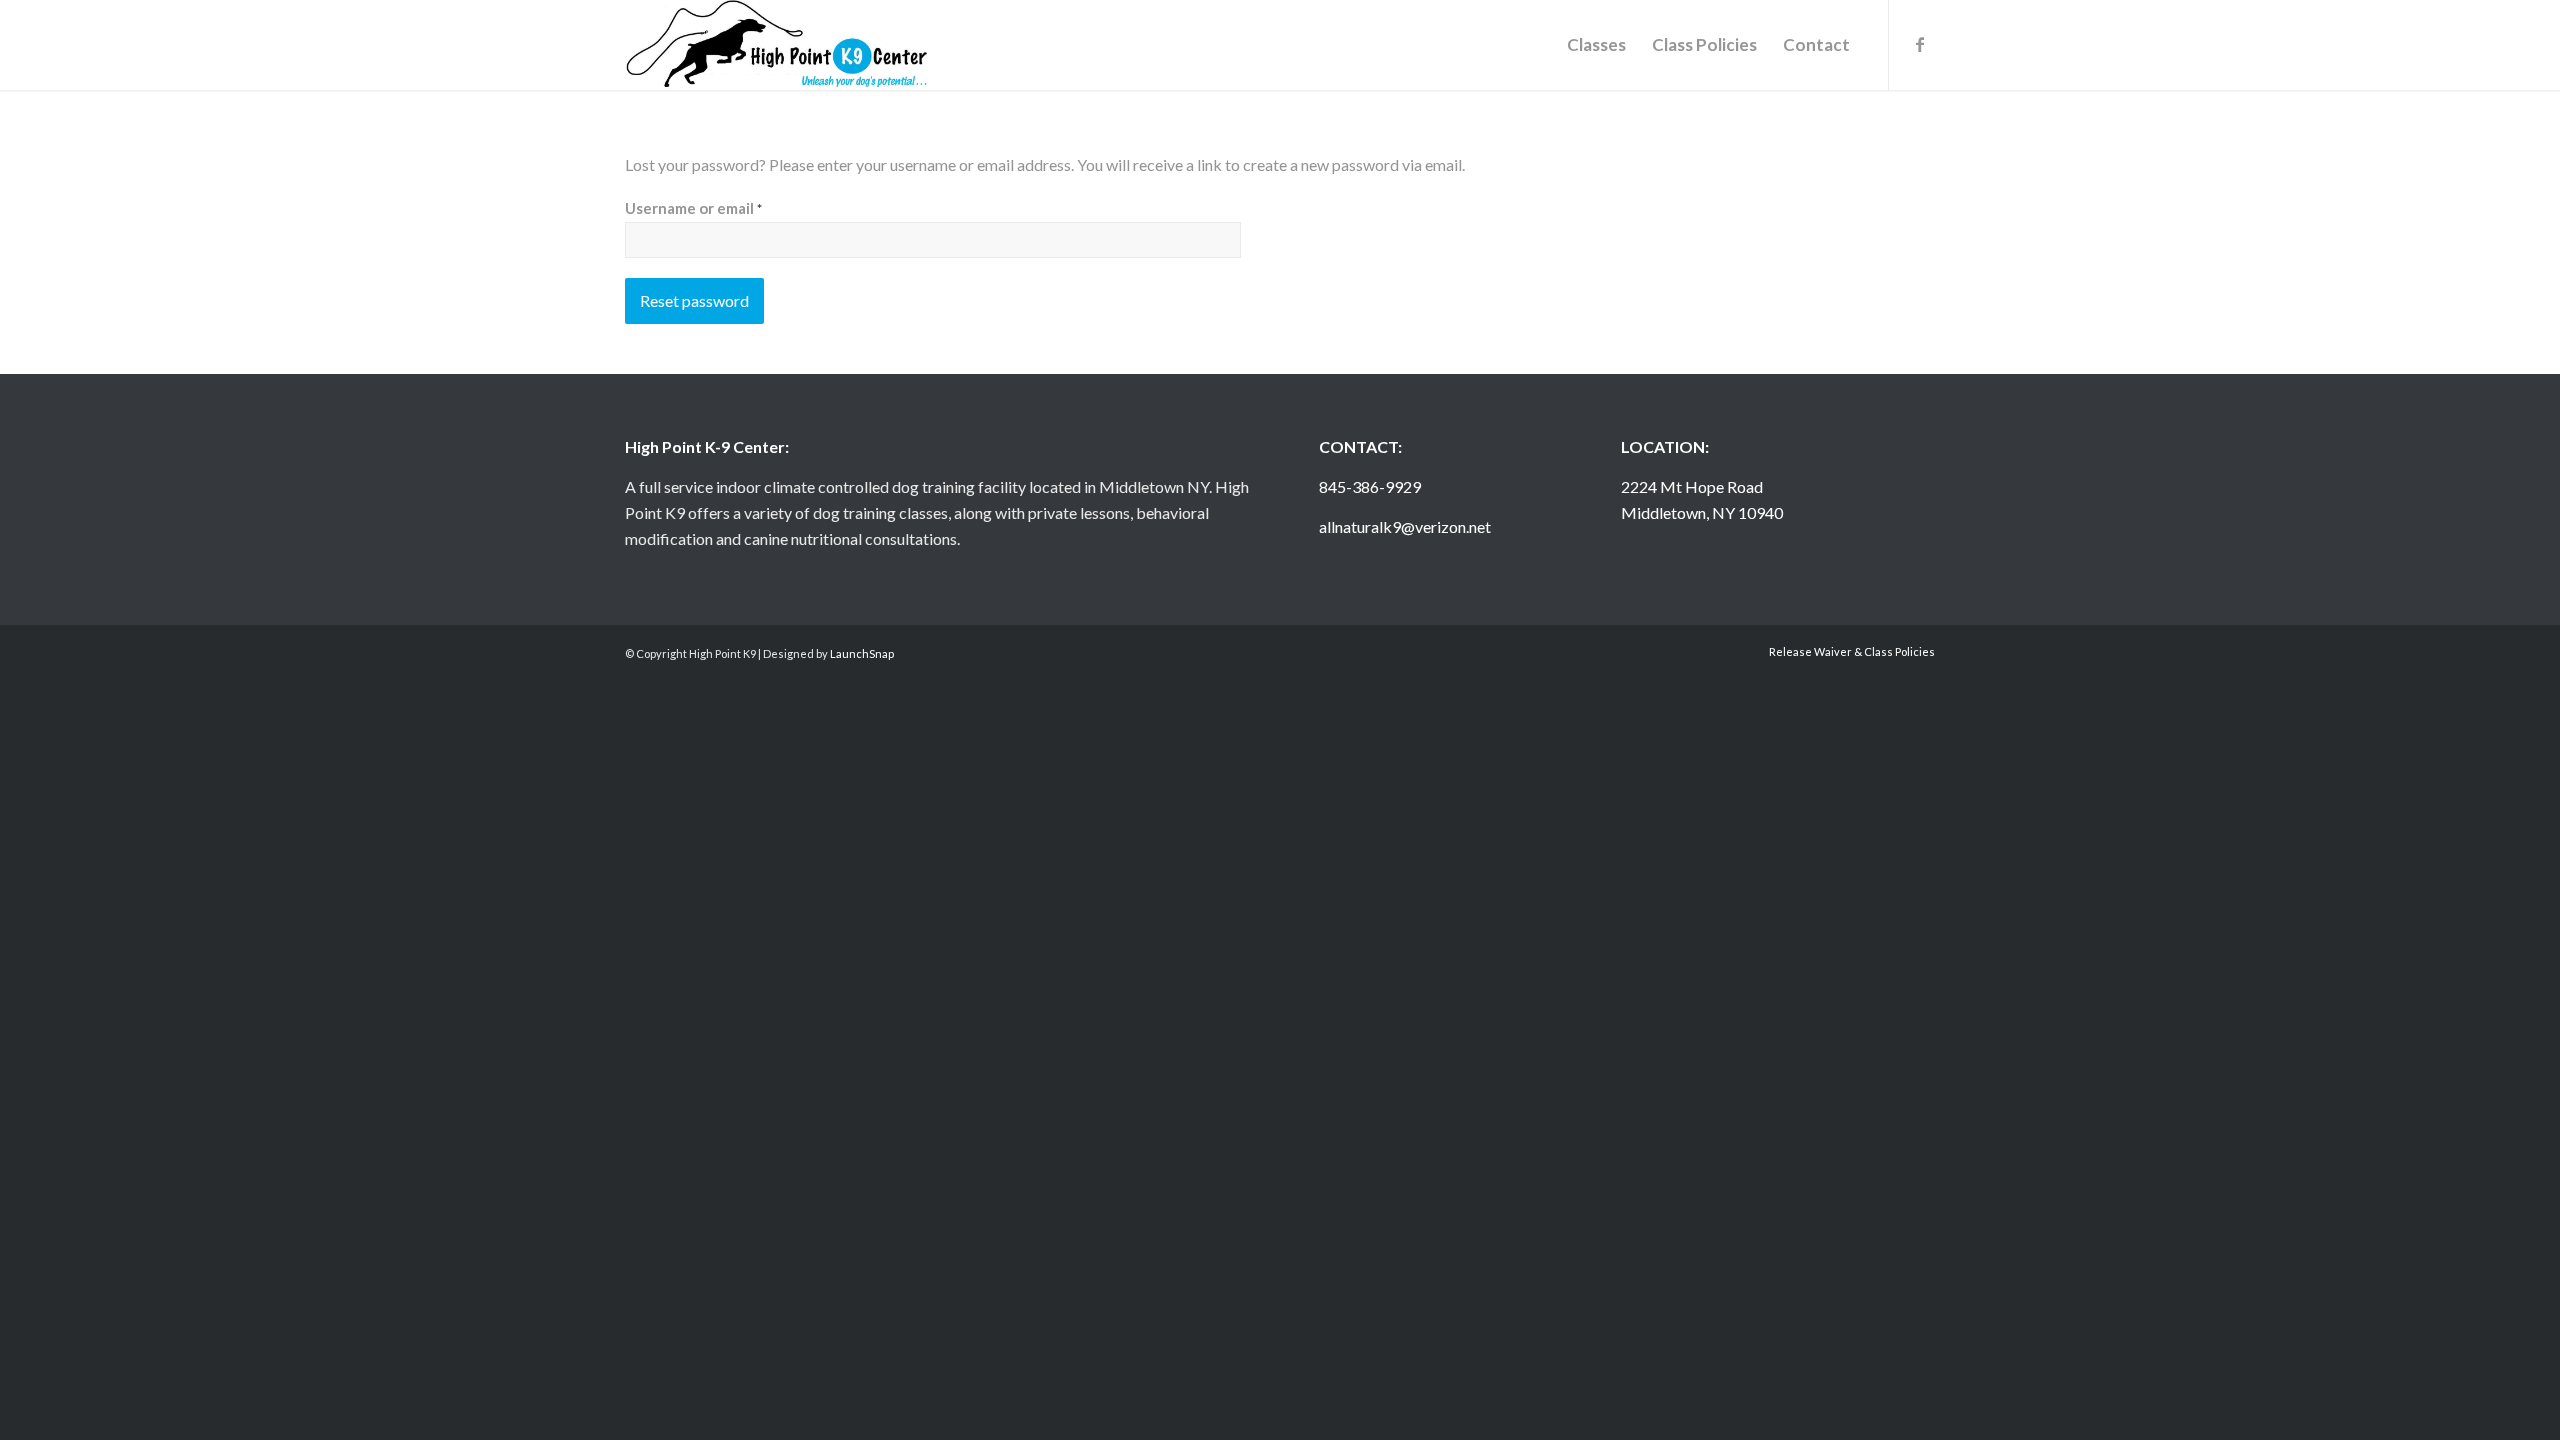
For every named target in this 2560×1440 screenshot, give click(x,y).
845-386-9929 (1370, 486)
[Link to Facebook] (1920, 44)
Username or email (693, 208)
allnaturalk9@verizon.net (1405, 526)
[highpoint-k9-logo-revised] (777, 45)
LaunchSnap (862, 653)
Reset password (694, 300)
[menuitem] (1596, 45)
